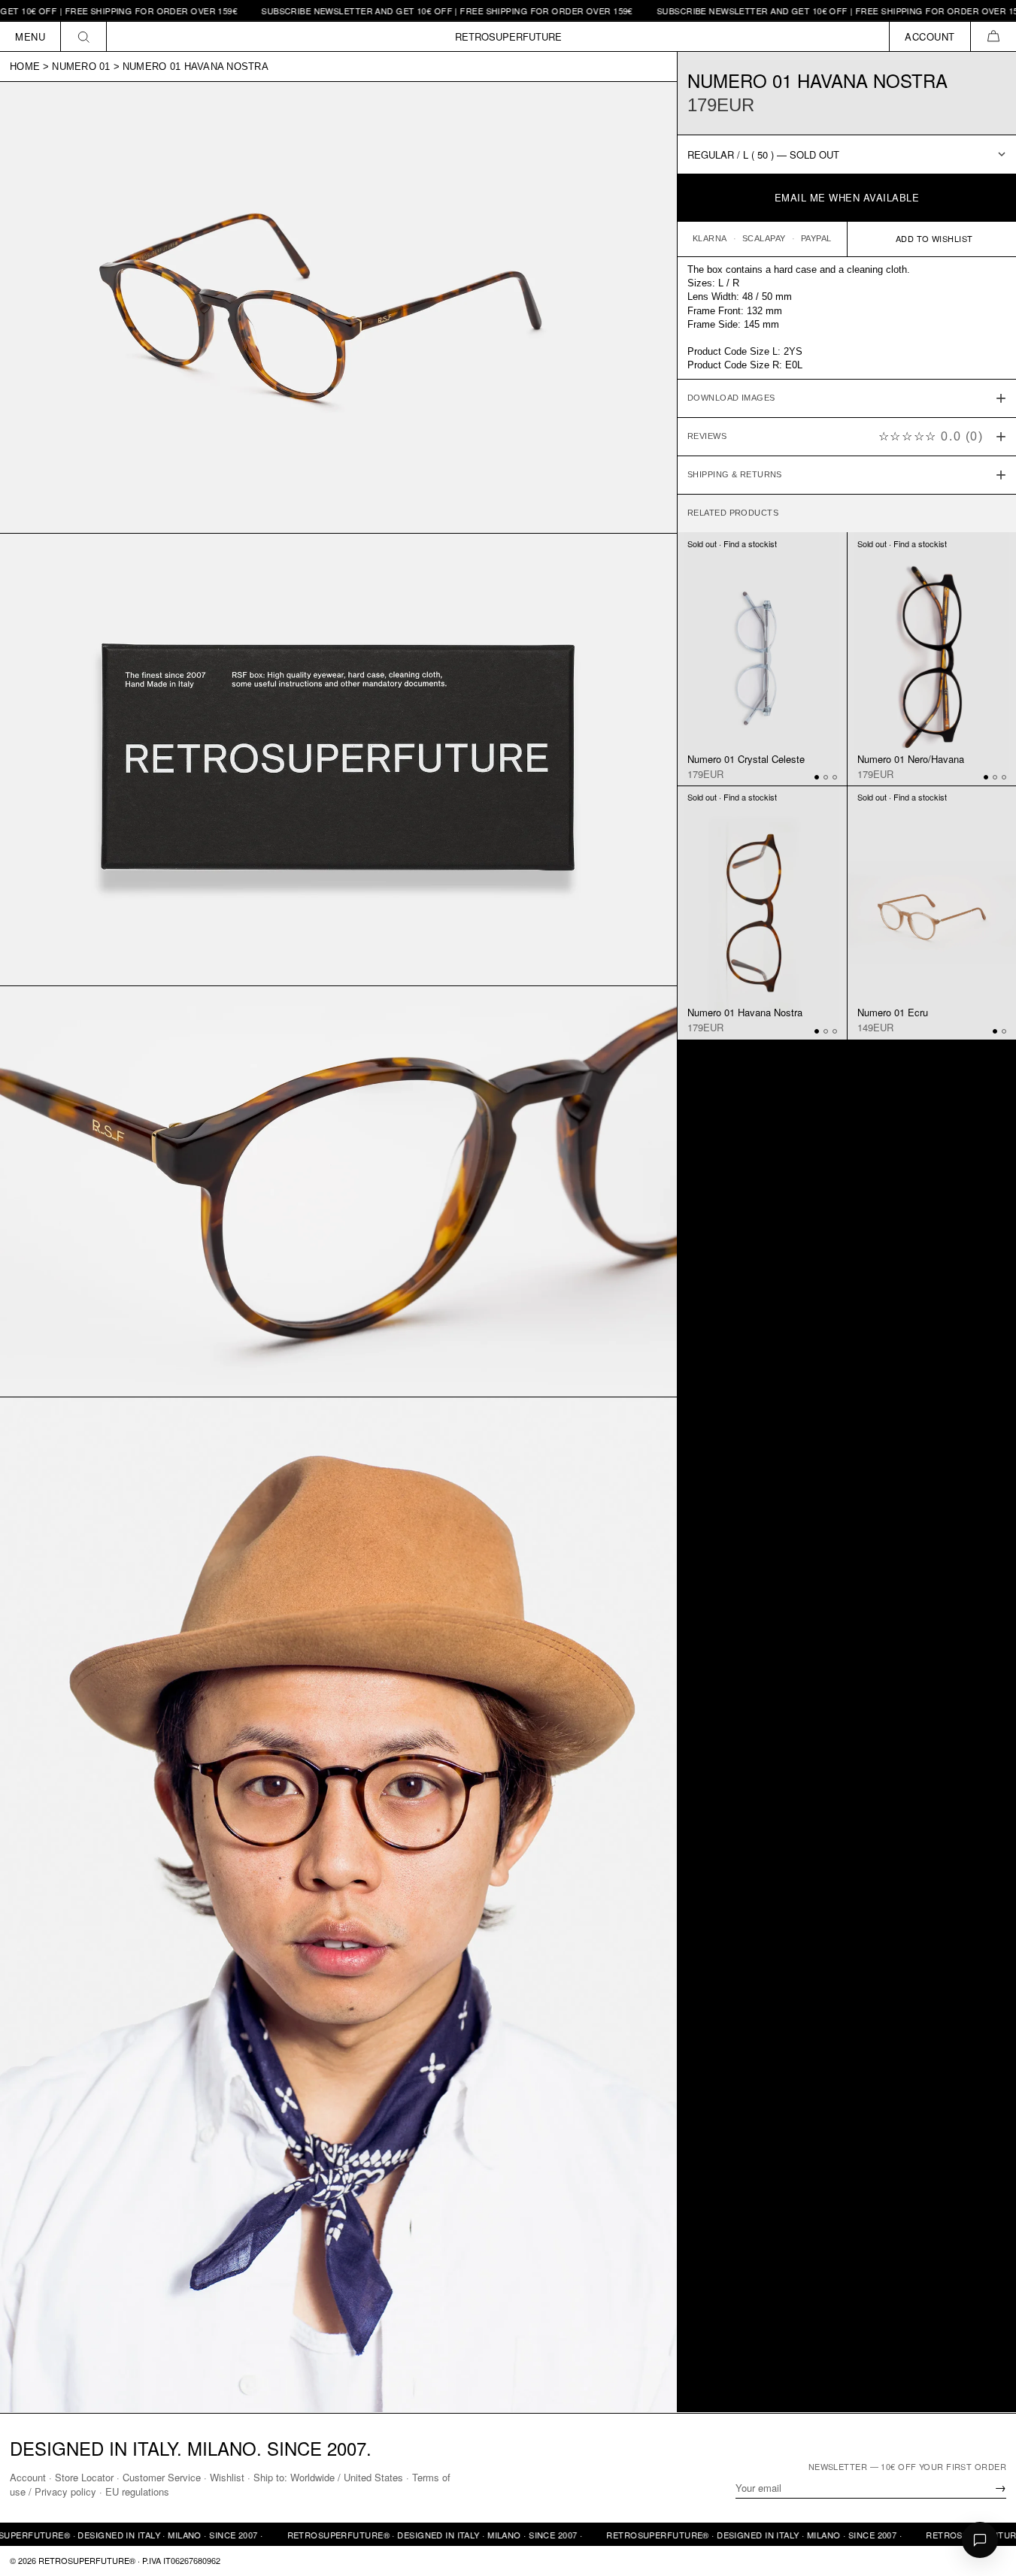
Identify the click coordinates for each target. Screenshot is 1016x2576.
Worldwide (312, 2477)
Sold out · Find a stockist (732, 543)
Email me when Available (847, 197)
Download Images (731, 398)
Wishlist (227, 2477)
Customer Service (162, 2477)
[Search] (84, 36)
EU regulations (137, 2491)
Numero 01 (81, 67)
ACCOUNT (930, 36)
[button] (993, 36)
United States (373, 2477)
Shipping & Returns (735, 474)
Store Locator (84, 2477)
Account (28, 2477)
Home (25, 67)
